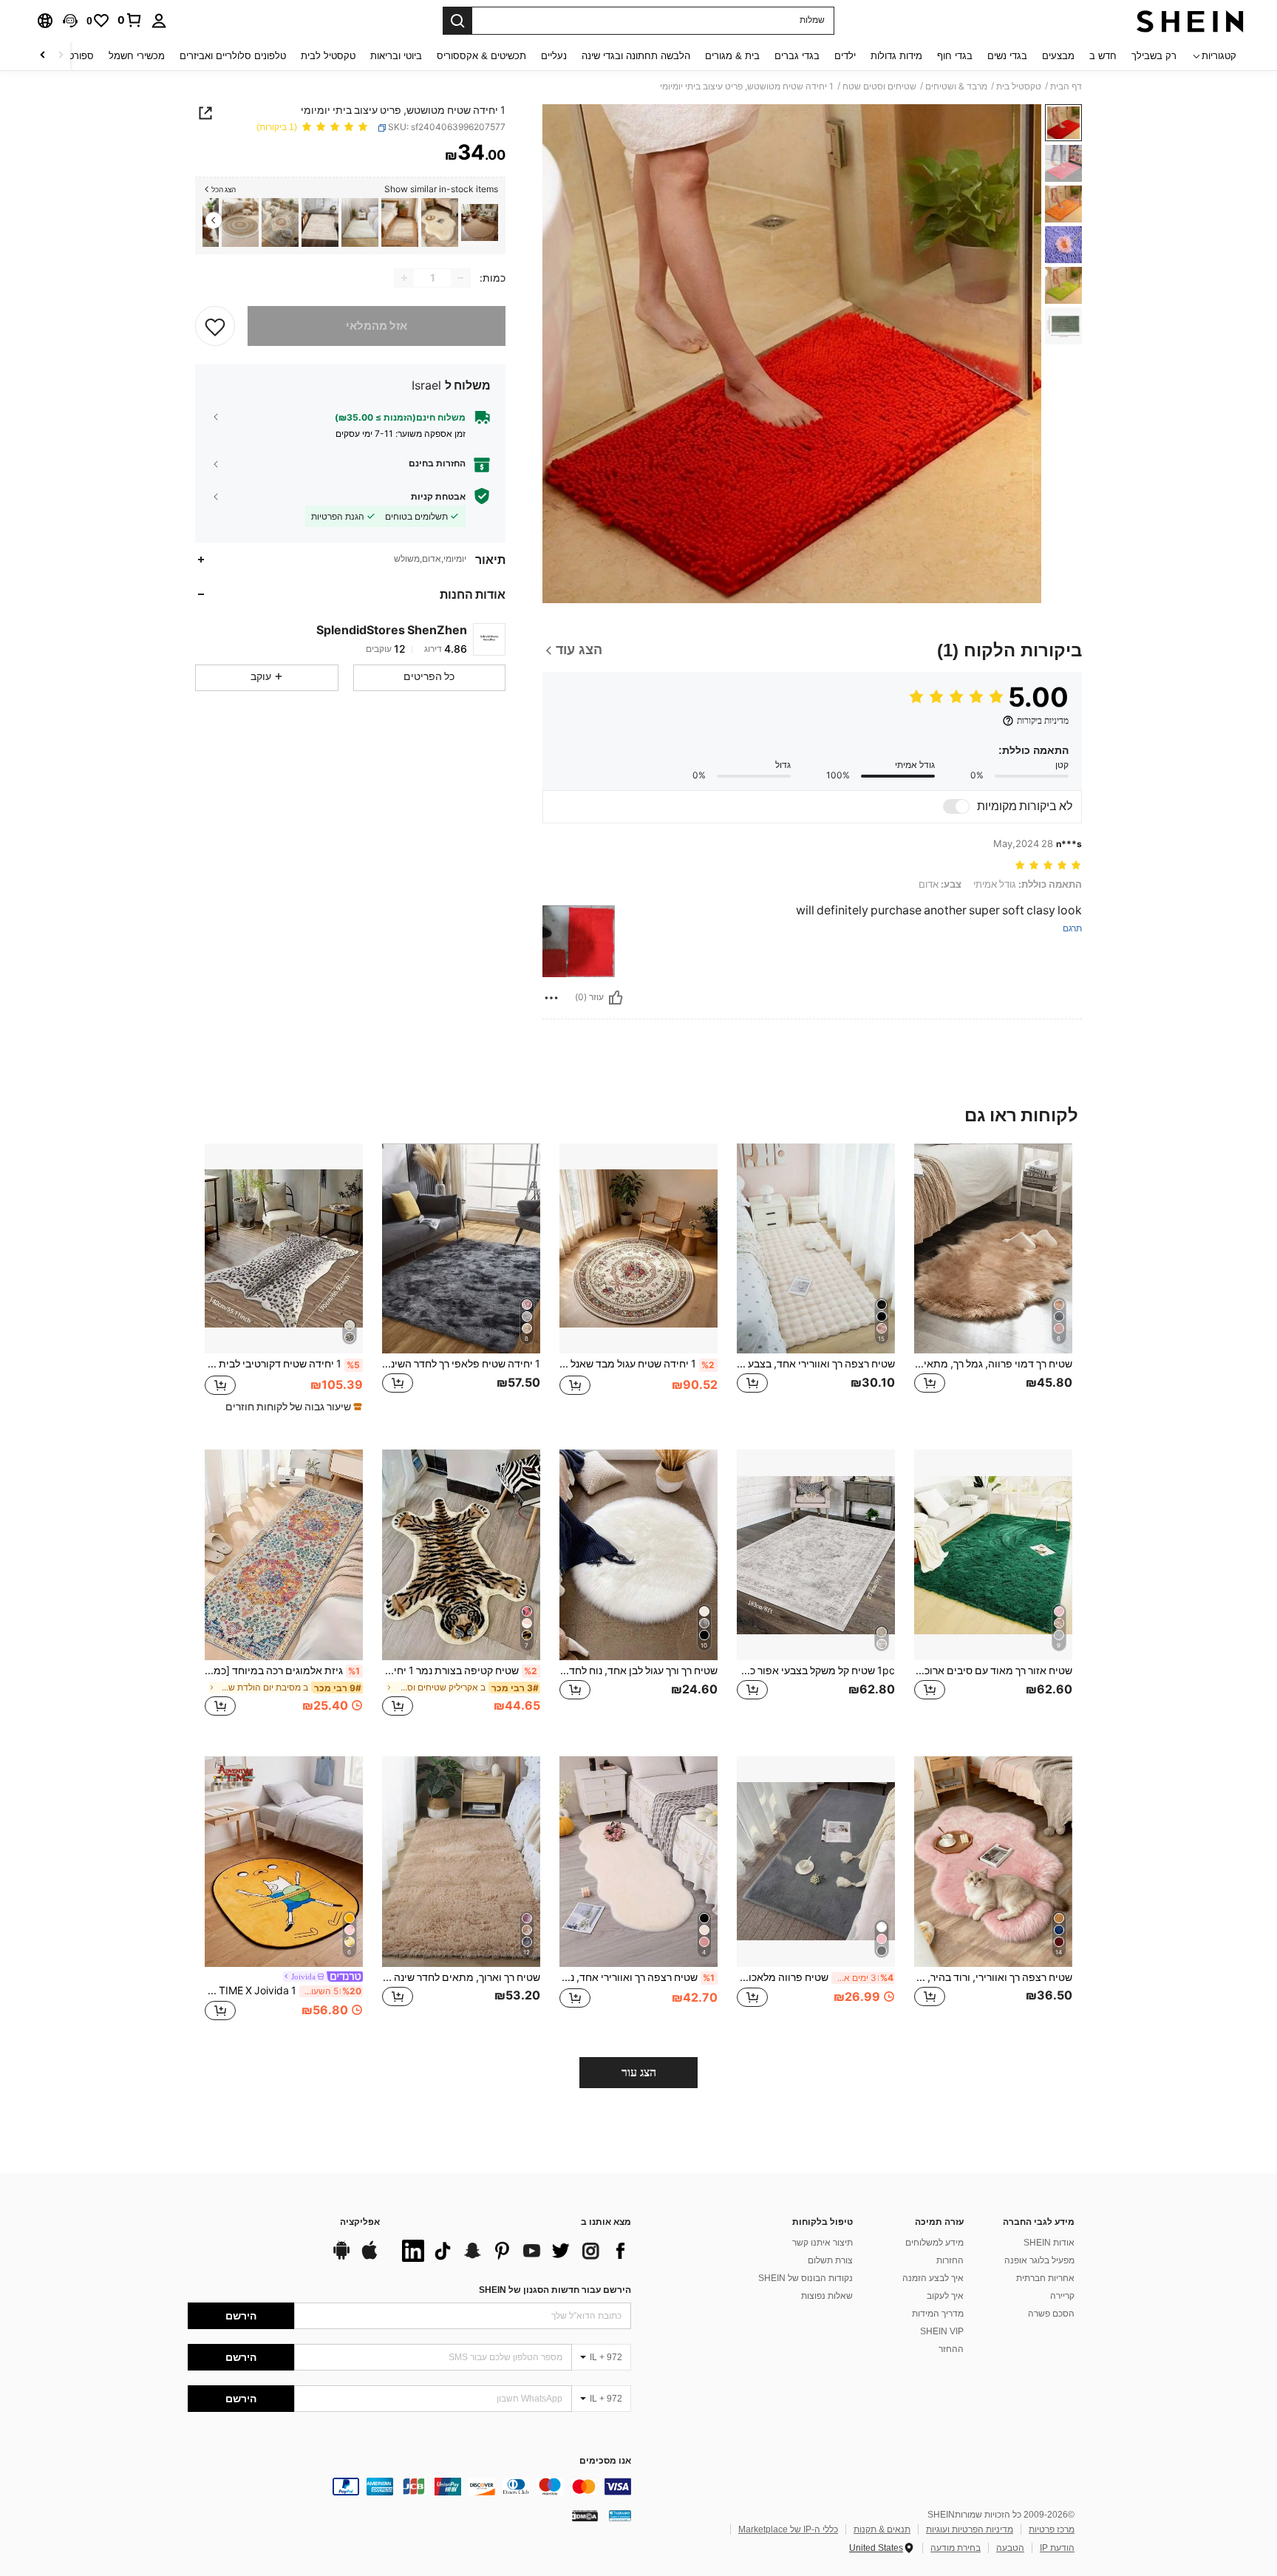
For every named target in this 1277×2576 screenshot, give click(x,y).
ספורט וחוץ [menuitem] (71, 56)
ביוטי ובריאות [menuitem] (396, 56)
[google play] (341, 2257)
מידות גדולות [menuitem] (896, 56)
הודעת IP (1057, 2548)
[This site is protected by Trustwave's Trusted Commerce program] (620, 2515)
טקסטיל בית (1019, 86)
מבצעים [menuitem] (1058, 56)
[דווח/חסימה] (551, 998)
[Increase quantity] (404, 278)
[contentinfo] (409, 2487)
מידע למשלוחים (934, 2243)
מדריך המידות (938, 2314)
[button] (70, 21)
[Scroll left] (61, 56)
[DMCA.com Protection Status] (585, 2515)
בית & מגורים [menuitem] (732, 56)
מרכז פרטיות (1052, 2529)
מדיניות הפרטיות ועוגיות (970, 2529)
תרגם (1072, 929)
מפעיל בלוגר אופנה (1039, 2260)
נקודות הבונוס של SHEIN (806, 2278)
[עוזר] (616, 998)
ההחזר (951, 2349)
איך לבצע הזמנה (933, 2278)
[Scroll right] (43, 56)
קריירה (1062, 2296)
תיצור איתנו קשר (823, 2243)
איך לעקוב (945, 2296)
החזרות (950, 2260)
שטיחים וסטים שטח (879, 86)
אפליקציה (360, 2222)
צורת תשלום (830, 2260)
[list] (513, 2251)
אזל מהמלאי (377, 326)
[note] (292, 1407)
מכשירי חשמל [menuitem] (137, 56)
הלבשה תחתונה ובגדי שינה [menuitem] (636, 56)
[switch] (956, 806)
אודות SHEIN (1049, 2243)
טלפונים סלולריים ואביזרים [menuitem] (233, 56)
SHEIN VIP (942, 2331)
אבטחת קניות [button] (438, 496)
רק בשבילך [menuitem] (1154, 56)
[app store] (370, 2257)
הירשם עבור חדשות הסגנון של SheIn (555, 2290)
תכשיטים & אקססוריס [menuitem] (481, 56)
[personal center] (159, 21)
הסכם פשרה (1051, 2314)
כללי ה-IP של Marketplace (788, 2529)
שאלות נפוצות (827, 2296)
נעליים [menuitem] (554, 56)
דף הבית (1066, 86)
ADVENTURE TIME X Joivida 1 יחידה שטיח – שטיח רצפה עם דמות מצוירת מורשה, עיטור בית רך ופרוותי (283, 1991)
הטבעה (1010, 2548)
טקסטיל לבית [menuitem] (328, 56)
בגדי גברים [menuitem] (797, 56)
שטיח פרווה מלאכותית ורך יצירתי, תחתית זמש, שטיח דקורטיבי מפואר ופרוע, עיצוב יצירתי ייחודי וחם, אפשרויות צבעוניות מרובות (815, 1977)
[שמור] (215, 326)
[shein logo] (1190, 21)
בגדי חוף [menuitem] (955, 56)
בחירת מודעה (956, 2548)
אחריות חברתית (1045, 2278)
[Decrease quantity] (460, 278)
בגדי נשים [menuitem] (1007, 56)
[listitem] (480, 223)
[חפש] (457, 21)
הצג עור (639, 2072)
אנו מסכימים (605, 2461)
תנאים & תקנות (882, 2529)
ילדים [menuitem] (845, 56)
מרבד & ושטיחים (956, 86)
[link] (130, 20)
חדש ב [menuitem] (1103, 56)
